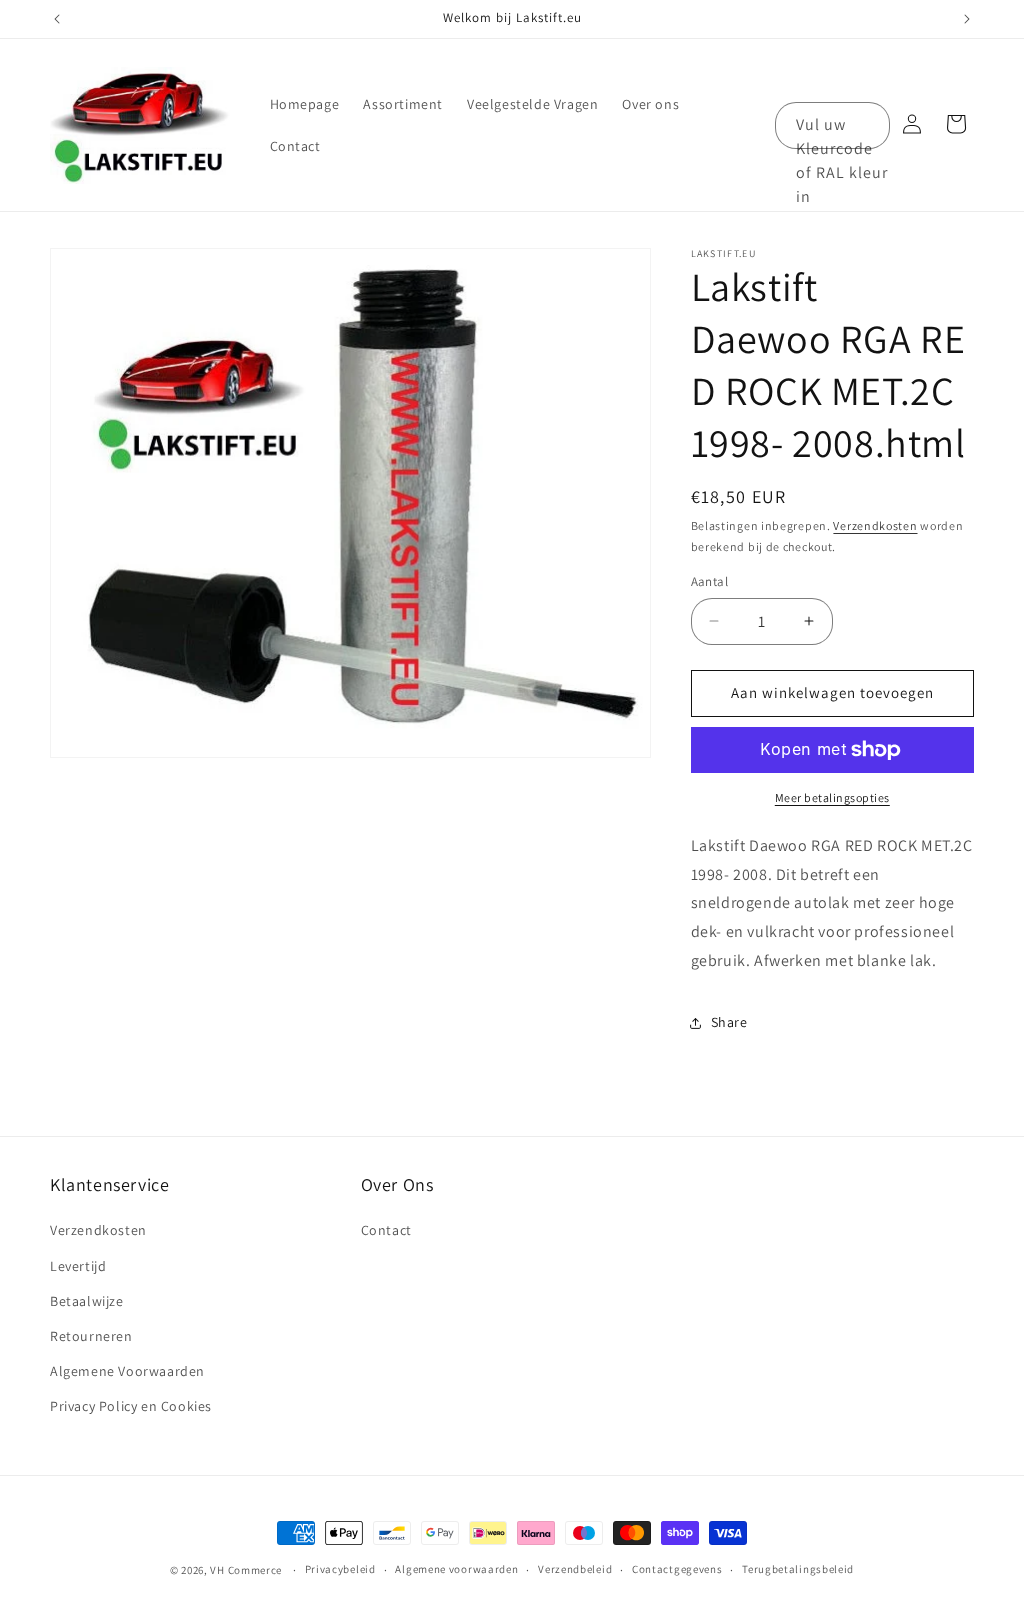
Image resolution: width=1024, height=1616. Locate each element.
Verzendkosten (875, 525)
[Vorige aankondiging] (57, 19)
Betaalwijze (87, 1301)
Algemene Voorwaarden (127, 1371)
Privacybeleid (340, 1569)
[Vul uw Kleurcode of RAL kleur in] (867, 125)
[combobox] (832, 125)
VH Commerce (246, 1570)
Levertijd (78, 1266)
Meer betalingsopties (832, 797)
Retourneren (91, 1336)
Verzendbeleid (575, 1569)
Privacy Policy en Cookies (131, 1406)
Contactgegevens (677, 1569)
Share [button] (729, 1022)
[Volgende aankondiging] (967, 19)
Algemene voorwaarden (456, 1569)
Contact (386, 1230)
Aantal (709, 581)
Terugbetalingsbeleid (798, 1569)
